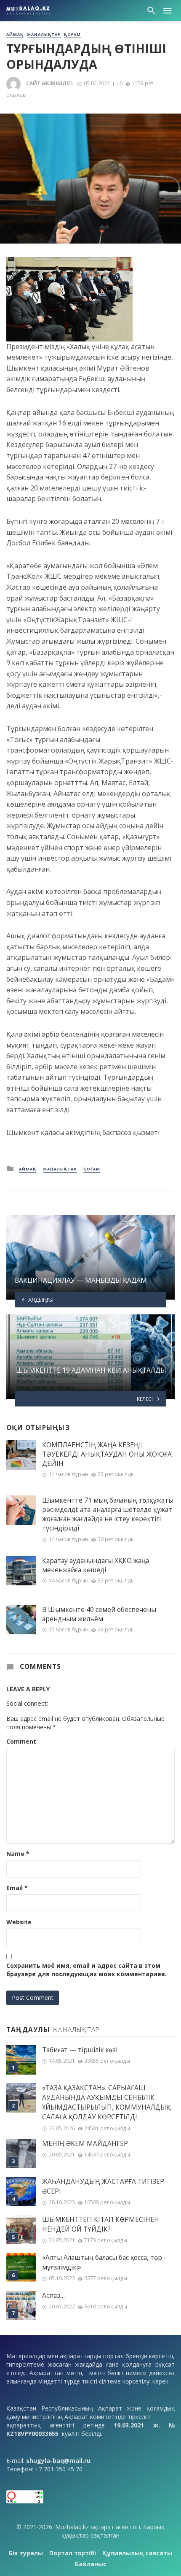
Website (19, 1922)
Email (17, 1888)
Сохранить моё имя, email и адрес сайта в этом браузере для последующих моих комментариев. (87, 1970)
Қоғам (72, 35)
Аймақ (15, 35)
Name (18, 1854)
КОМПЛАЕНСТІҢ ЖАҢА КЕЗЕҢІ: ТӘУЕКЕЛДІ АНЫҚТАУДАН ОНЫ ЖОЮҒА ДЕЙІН (107, 1454)
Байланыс (91, 2564)
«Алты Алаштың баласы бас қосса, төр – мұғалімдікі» (105, 2262)
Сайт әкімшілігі (49, 83)
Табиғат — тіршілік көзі (80, 2050)
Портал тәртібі (73, 2553)
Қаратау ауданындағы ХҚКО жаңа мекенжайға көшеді (96, 1565)
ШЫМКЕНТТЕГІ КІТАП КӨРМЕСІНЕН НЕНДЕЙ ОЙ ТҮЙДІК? (101, 2224)
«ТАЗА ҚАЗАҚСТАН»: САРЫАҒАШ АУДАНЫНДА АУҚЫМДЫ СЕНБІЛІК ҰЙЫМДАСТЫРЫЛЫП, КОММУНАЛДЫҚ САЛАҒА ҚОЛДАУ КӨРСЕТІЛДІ (106, 2102)
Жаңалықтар (44, 35)
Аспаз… (53, 2296)
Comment (21, 1741)
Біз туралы (26, 2553)
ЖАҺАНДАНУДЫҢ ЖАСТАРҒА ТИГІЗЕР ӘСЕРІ (103, 2186)
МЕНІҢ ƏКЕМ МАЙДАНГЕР (85, 2144)
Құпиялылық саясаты (137, 2553)
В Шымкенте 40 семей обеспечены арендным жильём (99, 1614)
